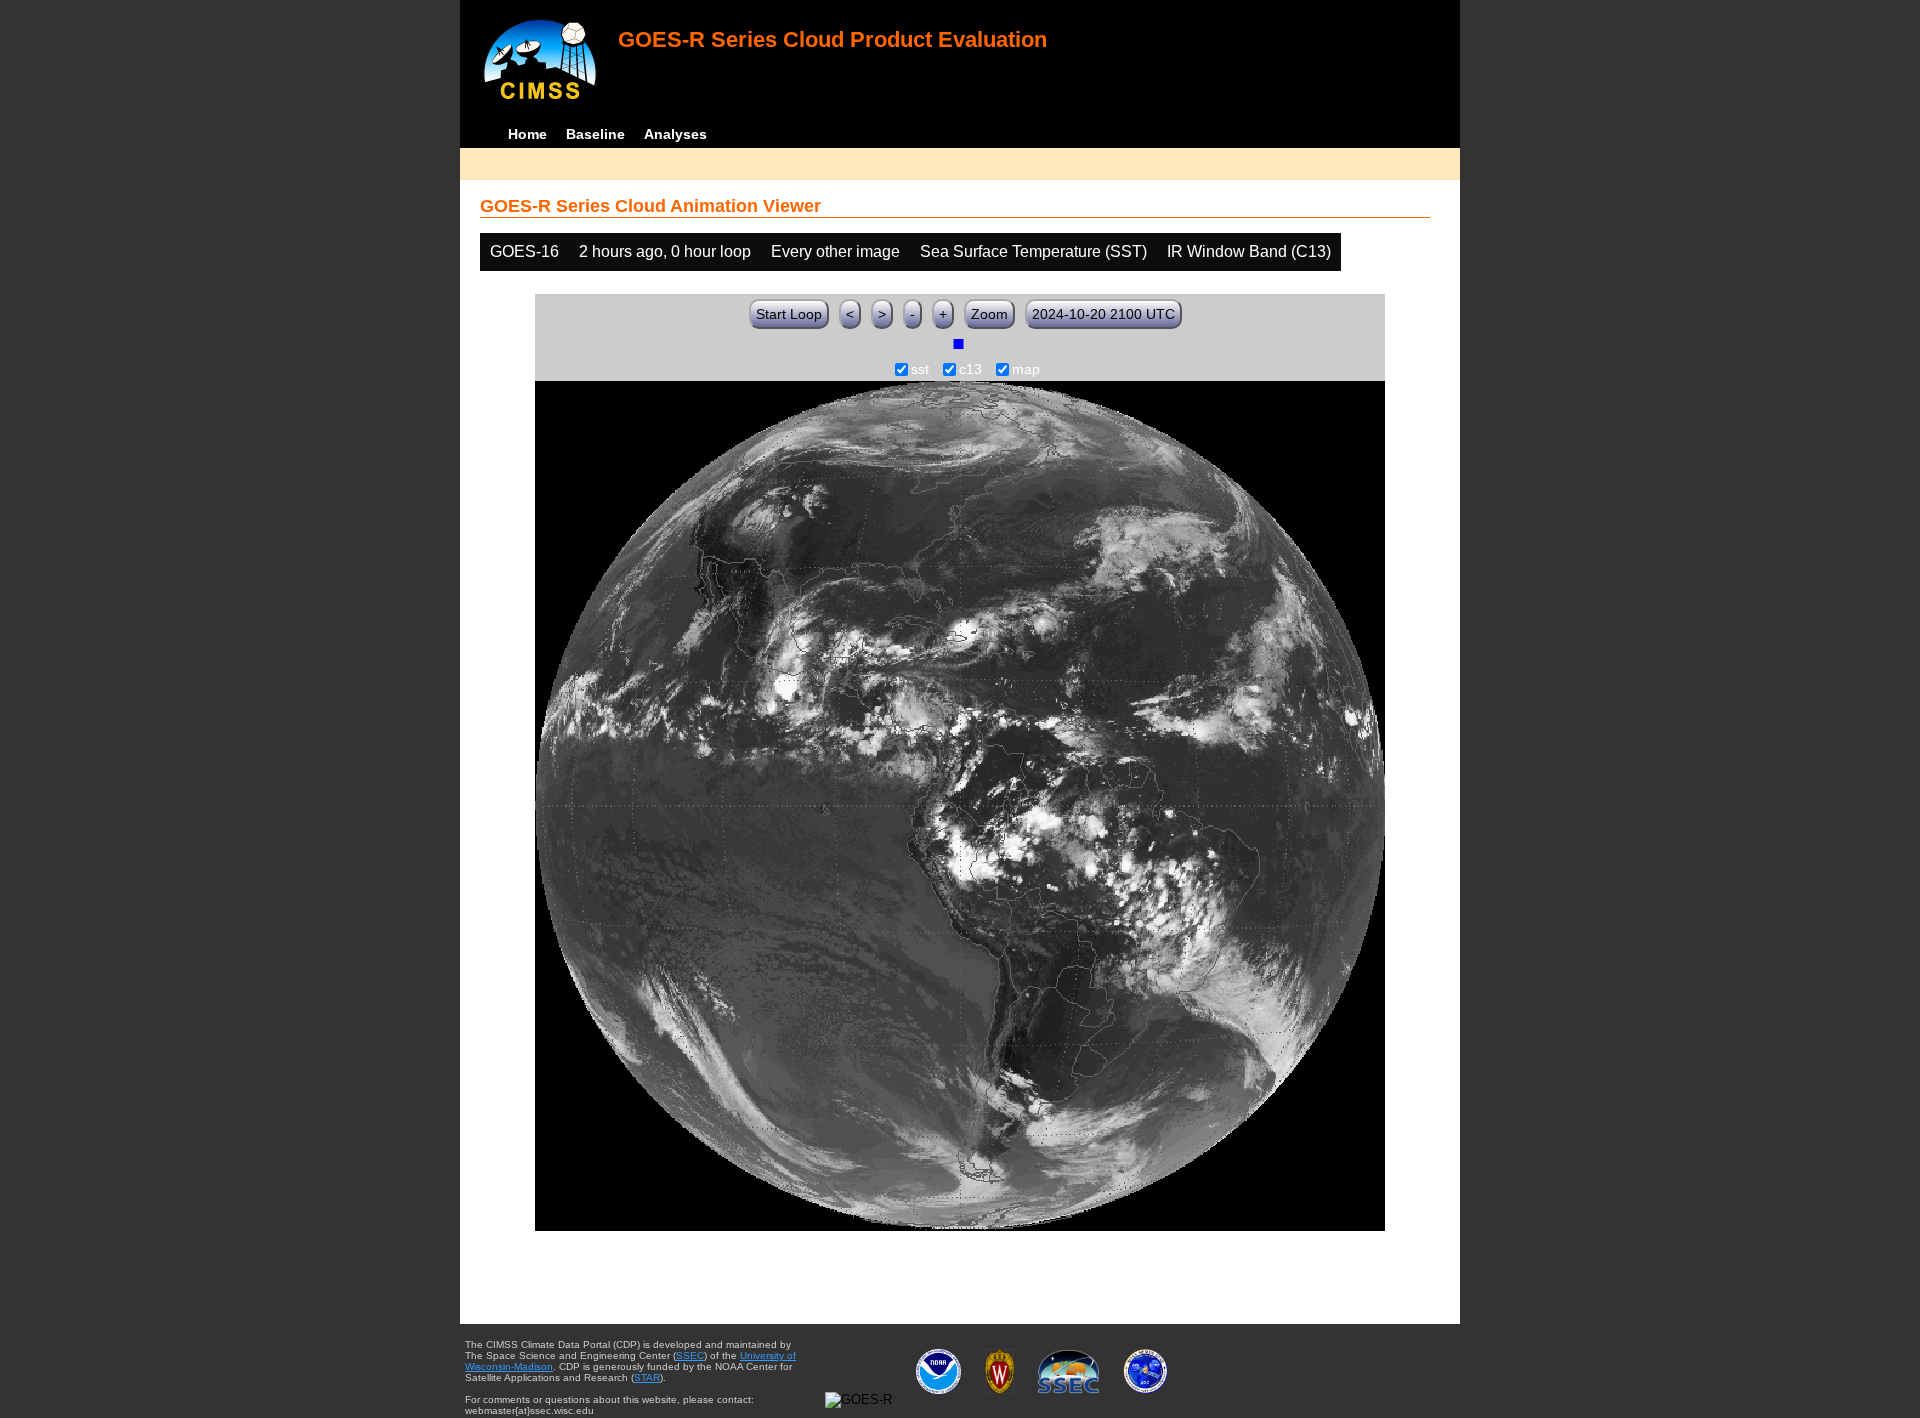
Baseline (595, 134)
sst (920, 370)
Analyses (675, 134)
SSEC (690, 1355)
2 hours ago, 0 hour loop (665, 251)
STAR (647, 1377)
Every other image (835, 251)
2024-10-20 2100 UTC (1103, 314)
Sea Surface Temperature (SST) (1033, 251)
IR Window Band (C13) (1249, 251)
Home (527, 134)
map (1026, 370)
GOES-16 (524, 251)
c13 (970, 370)
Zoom (989, 314)
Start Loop (789, 314)
